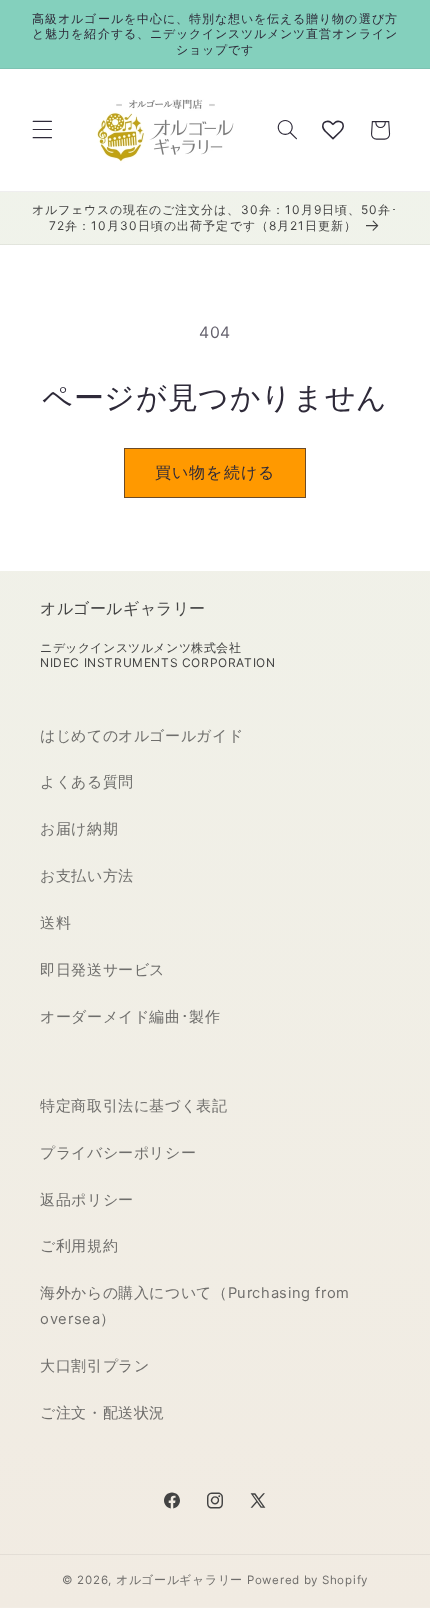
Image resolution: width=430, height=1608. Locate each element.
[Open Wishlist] (333, 130)
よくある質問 (87, 782)
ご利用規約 (79, 1246)
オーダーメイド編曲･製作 (130, 1017)
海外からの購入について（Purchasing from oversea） (195, 1306)
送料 (55, 923)
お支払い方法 (87, 876)
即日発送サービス (102, 970)
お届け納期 (79, 829)
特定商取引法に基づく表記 (134, 1106)
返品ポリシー (87, 1200)
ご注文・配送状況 (102, 1413)
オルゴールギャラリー (179, 1580)
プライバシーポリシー (118, 1153)
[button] (42, 130)
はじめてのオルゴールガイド (141, 736)
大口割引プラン (94, 1366)
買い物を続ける (214, 472)
